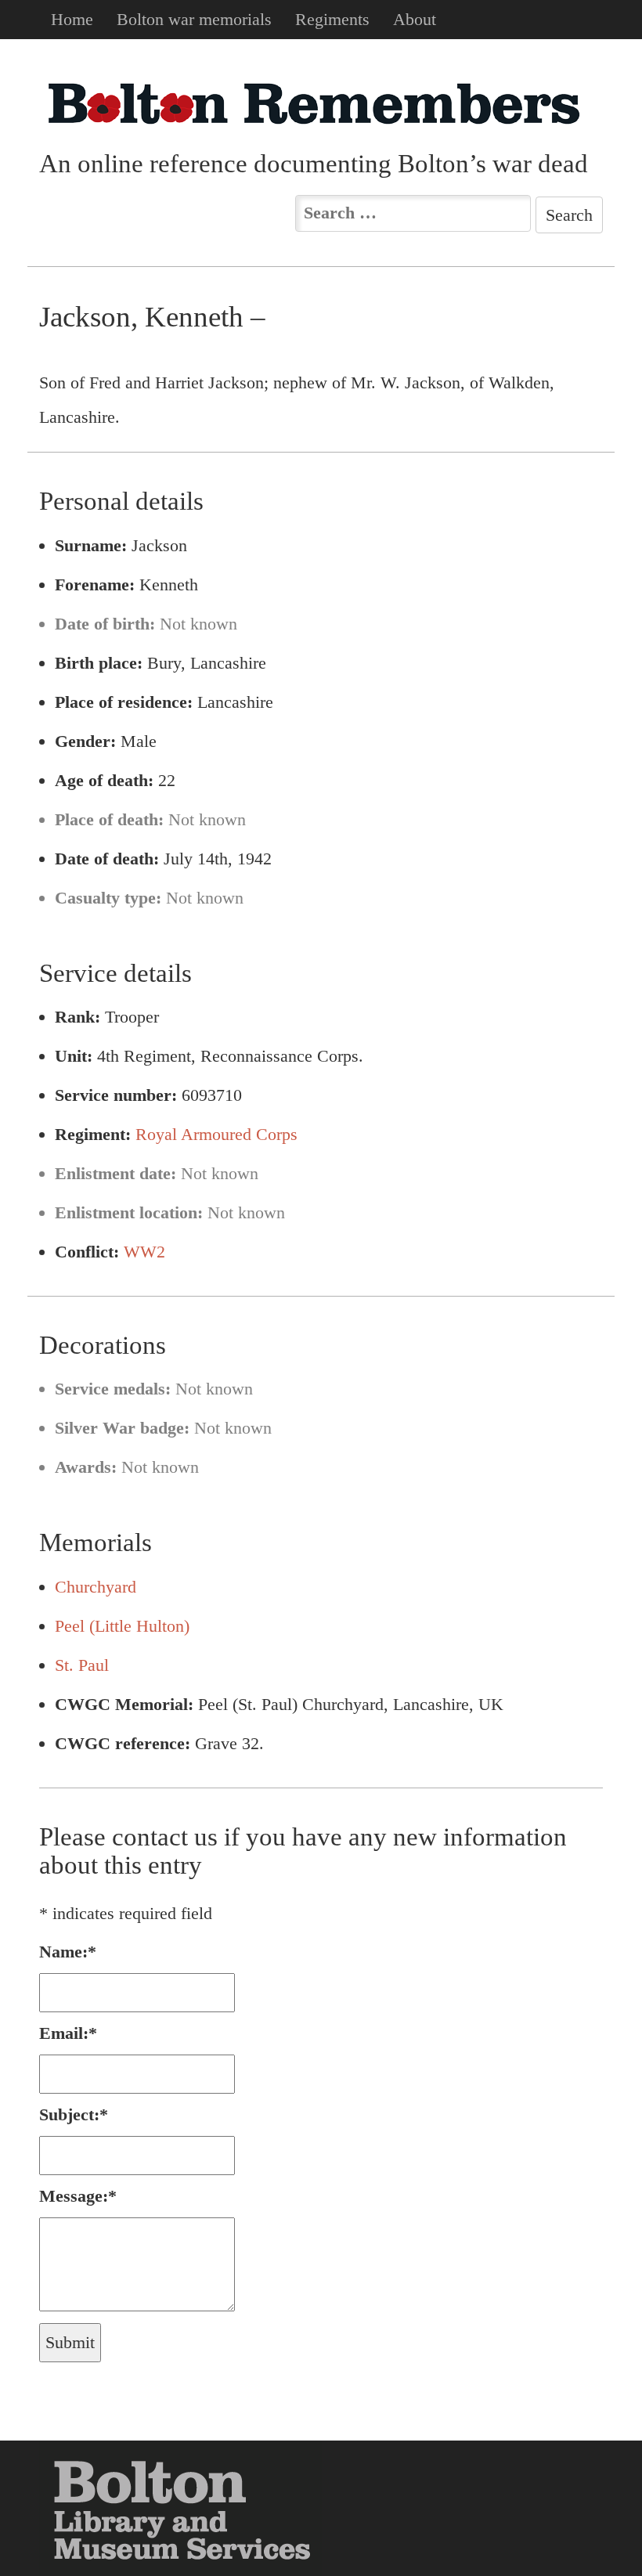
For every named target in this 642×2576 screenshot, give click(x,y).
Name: (68, 1952)
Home (72, 19)
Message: (78, 2196)
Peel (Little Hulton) (122, 1626)
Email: (68, 2033)
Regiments (332, 19)
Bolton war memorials (194, 19)
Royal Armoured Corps (216, 1134)
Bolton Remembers (313, 103)
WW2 (144, 1252)
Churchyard (96, 1587)
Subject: (74, 2114)
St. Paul (82, 1665)
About (415, 19)
